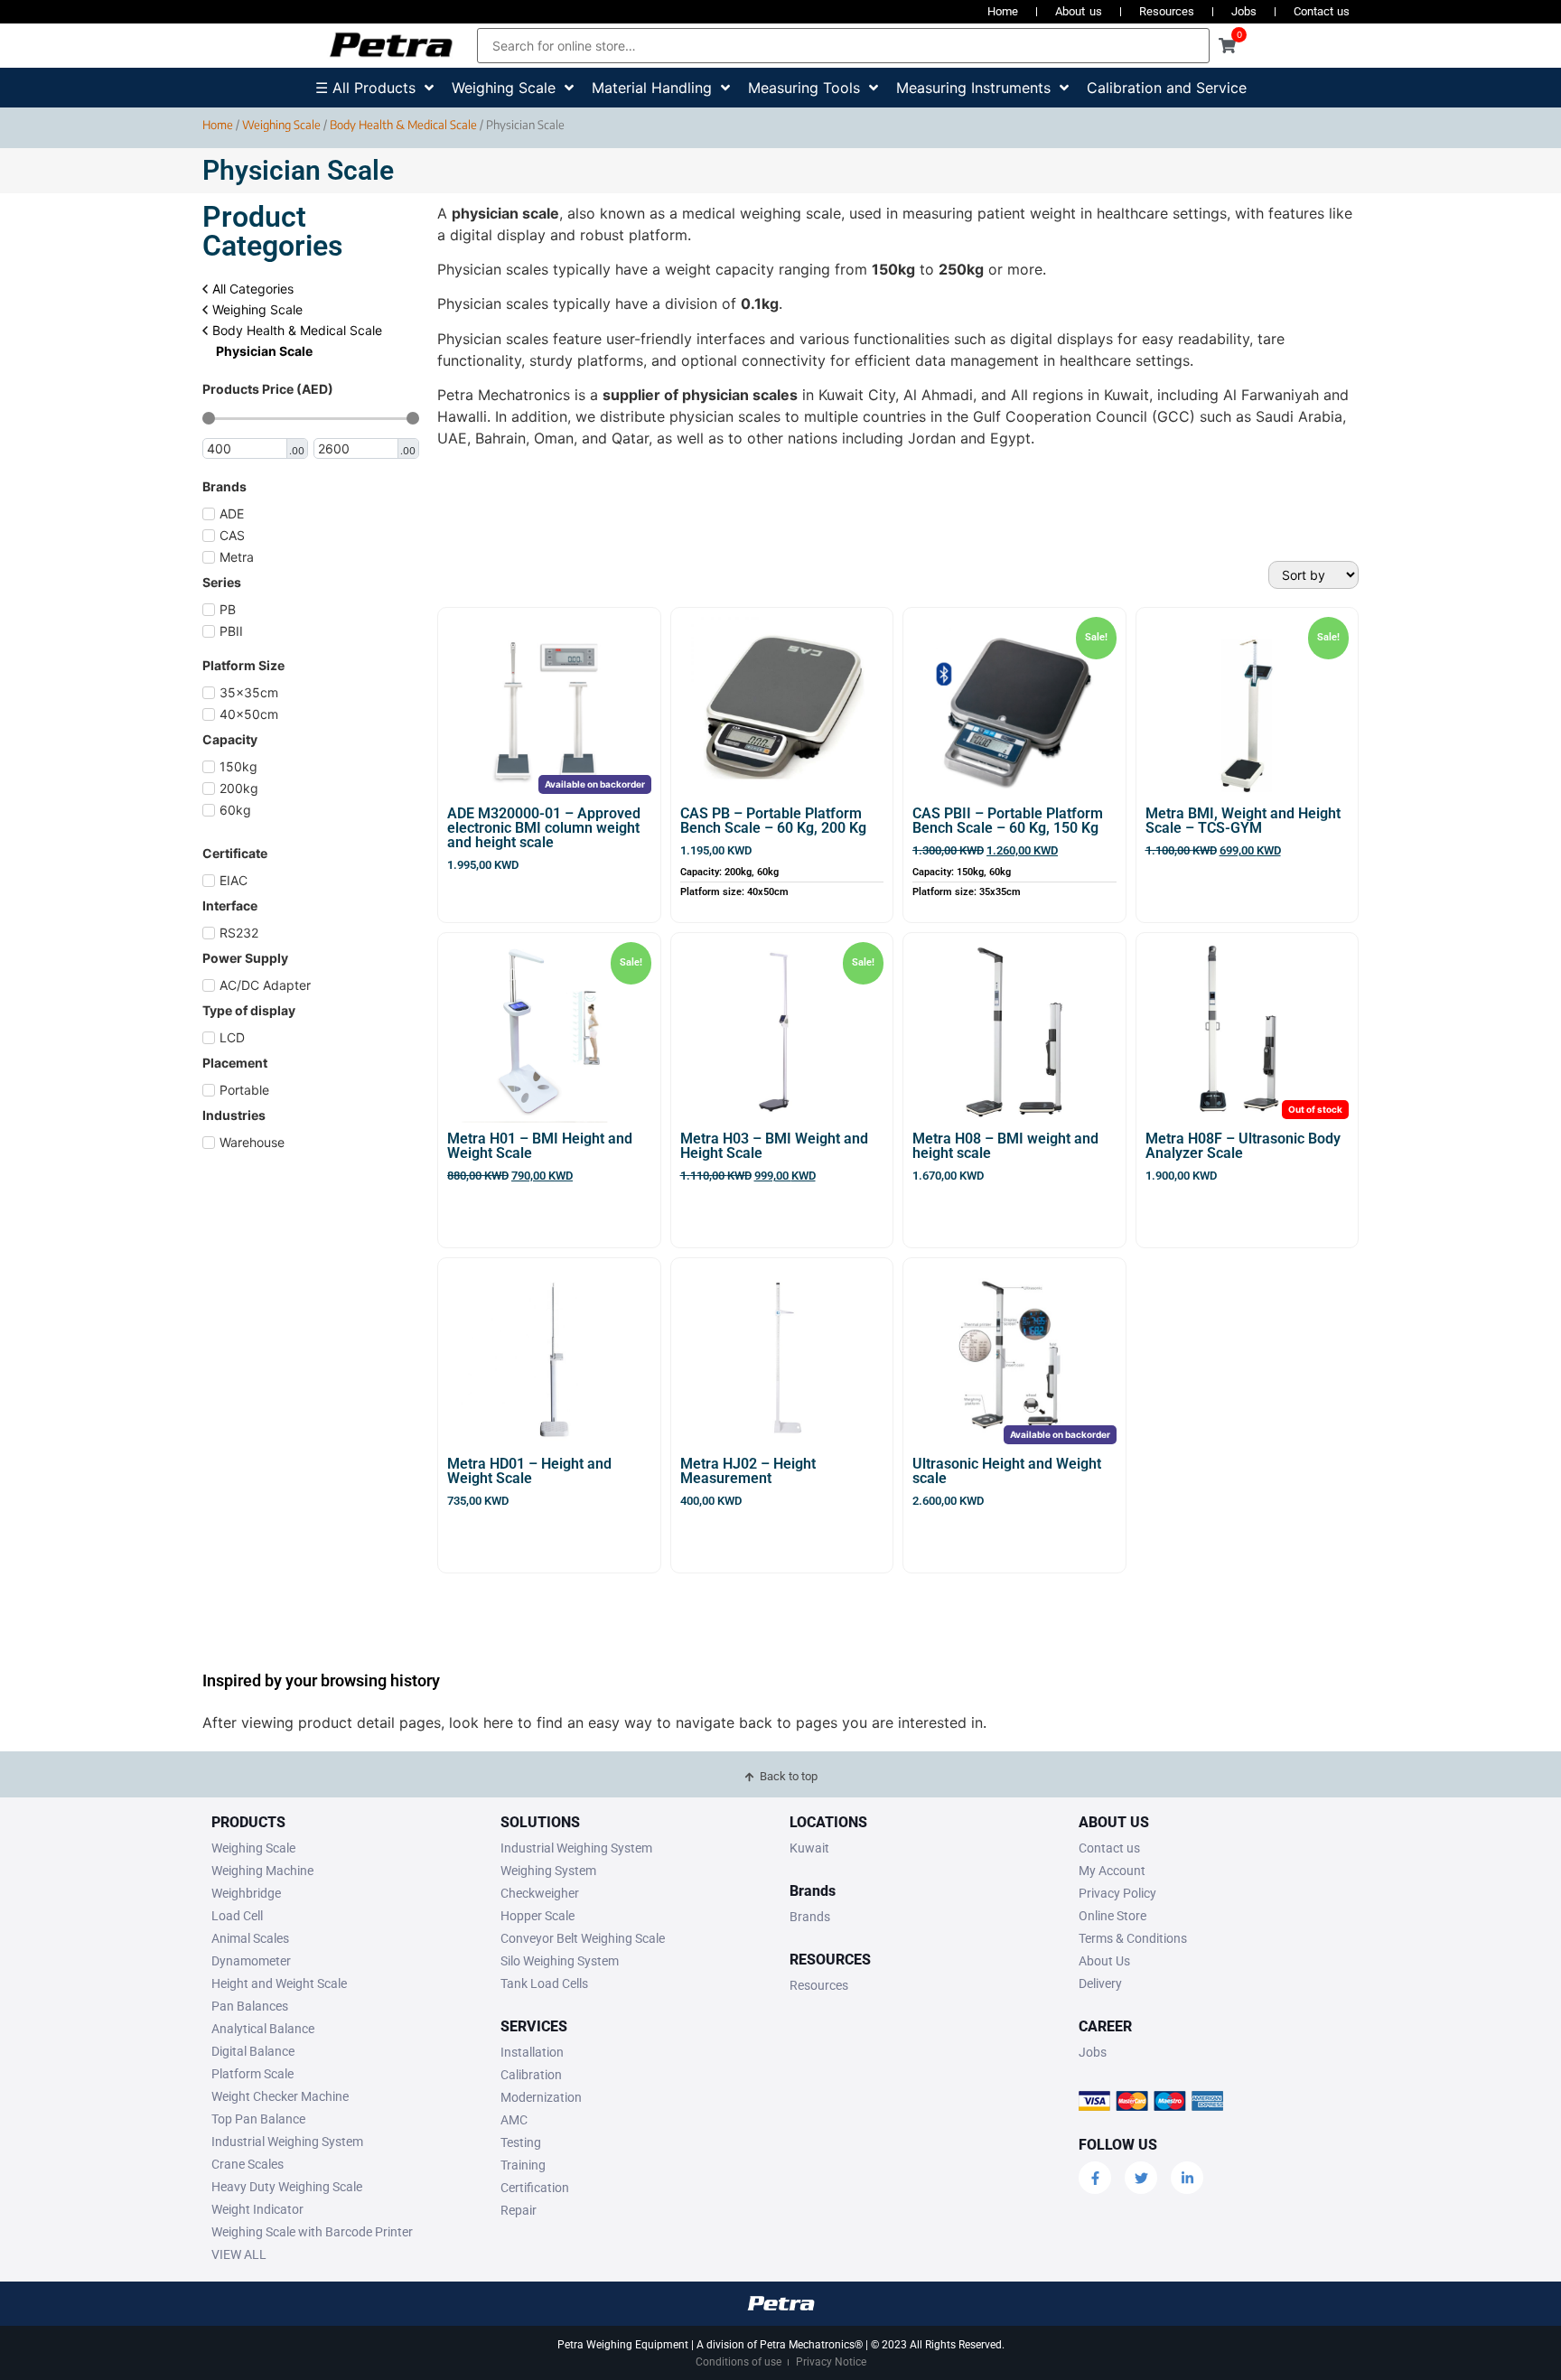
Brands (810, 1917)
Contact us (1322, 11)
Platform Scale (252, 2074)
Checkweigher (540, 1893)
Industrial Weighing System (287, 2142)
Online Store (1112, 1916)
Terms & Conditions (1133, 1938)
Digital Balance (253, 2051)
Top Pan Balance (258, 2119)
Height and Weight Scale (279, 1983)
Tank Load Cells (544, 1983)
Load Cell (237, 1916)
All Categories (251, 289)
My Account (1112, 1871)
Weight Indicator (257, 2209)
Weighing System (548, 1871)
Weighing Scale (281, 125)
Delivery (1100, 1983)
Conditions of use (738, 2362)
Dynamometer (251, 1961)
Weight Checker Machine (280, 2096)
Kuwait (809, 1848)
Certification (535, 2188)
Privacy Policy (1117, 1893)
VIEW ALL (239, 2254)
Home (1003, 11)
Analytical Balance (263, 2029)
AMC (514, 2120)
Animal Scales (250, 1938)
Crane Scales (248, 2164)
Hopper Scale (537, 1916)
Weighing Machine (262, 1871)
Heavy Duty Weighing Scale (287, 2187)
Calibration (531, 2075)
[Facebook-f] (1095, 2178)
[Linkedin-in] (1187, 2178)
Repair (519, 2210)
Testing (521, 2142)
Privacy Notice (831, 2362)
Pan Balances (250, 2006)
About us (1078, 11)
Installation (532, 2052)
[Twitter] (1141, 2178)
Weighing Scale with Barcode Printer (312, 2232)
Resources (1167, 11)
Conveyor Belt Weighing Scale (583, 1938)
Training (523, 2165)
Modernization (541, 2097)
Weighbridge (246, 1893)
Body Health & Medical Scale (403, 125)
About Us (1104, 1961)
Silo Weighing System (560, 1961)
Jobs (1244, 11)
